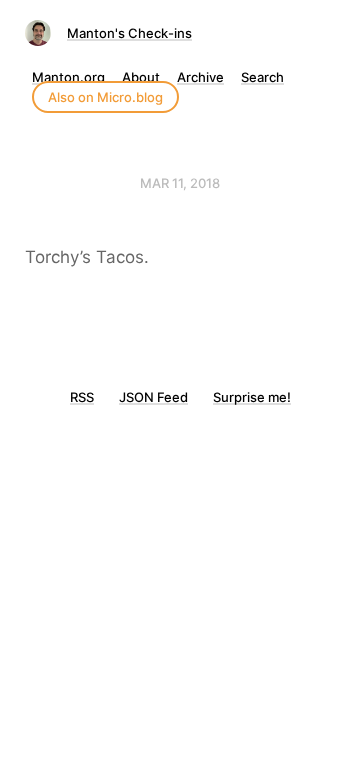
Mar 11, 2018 (180, 183)
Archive (200, 77)
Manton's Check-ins (129, 33)
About (141, 77)
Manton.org (68, 77)
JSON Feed (153, 397)
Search (262, 77)
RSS (82, 397)
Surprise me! (252, 397)
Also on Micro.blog (105, 97)
